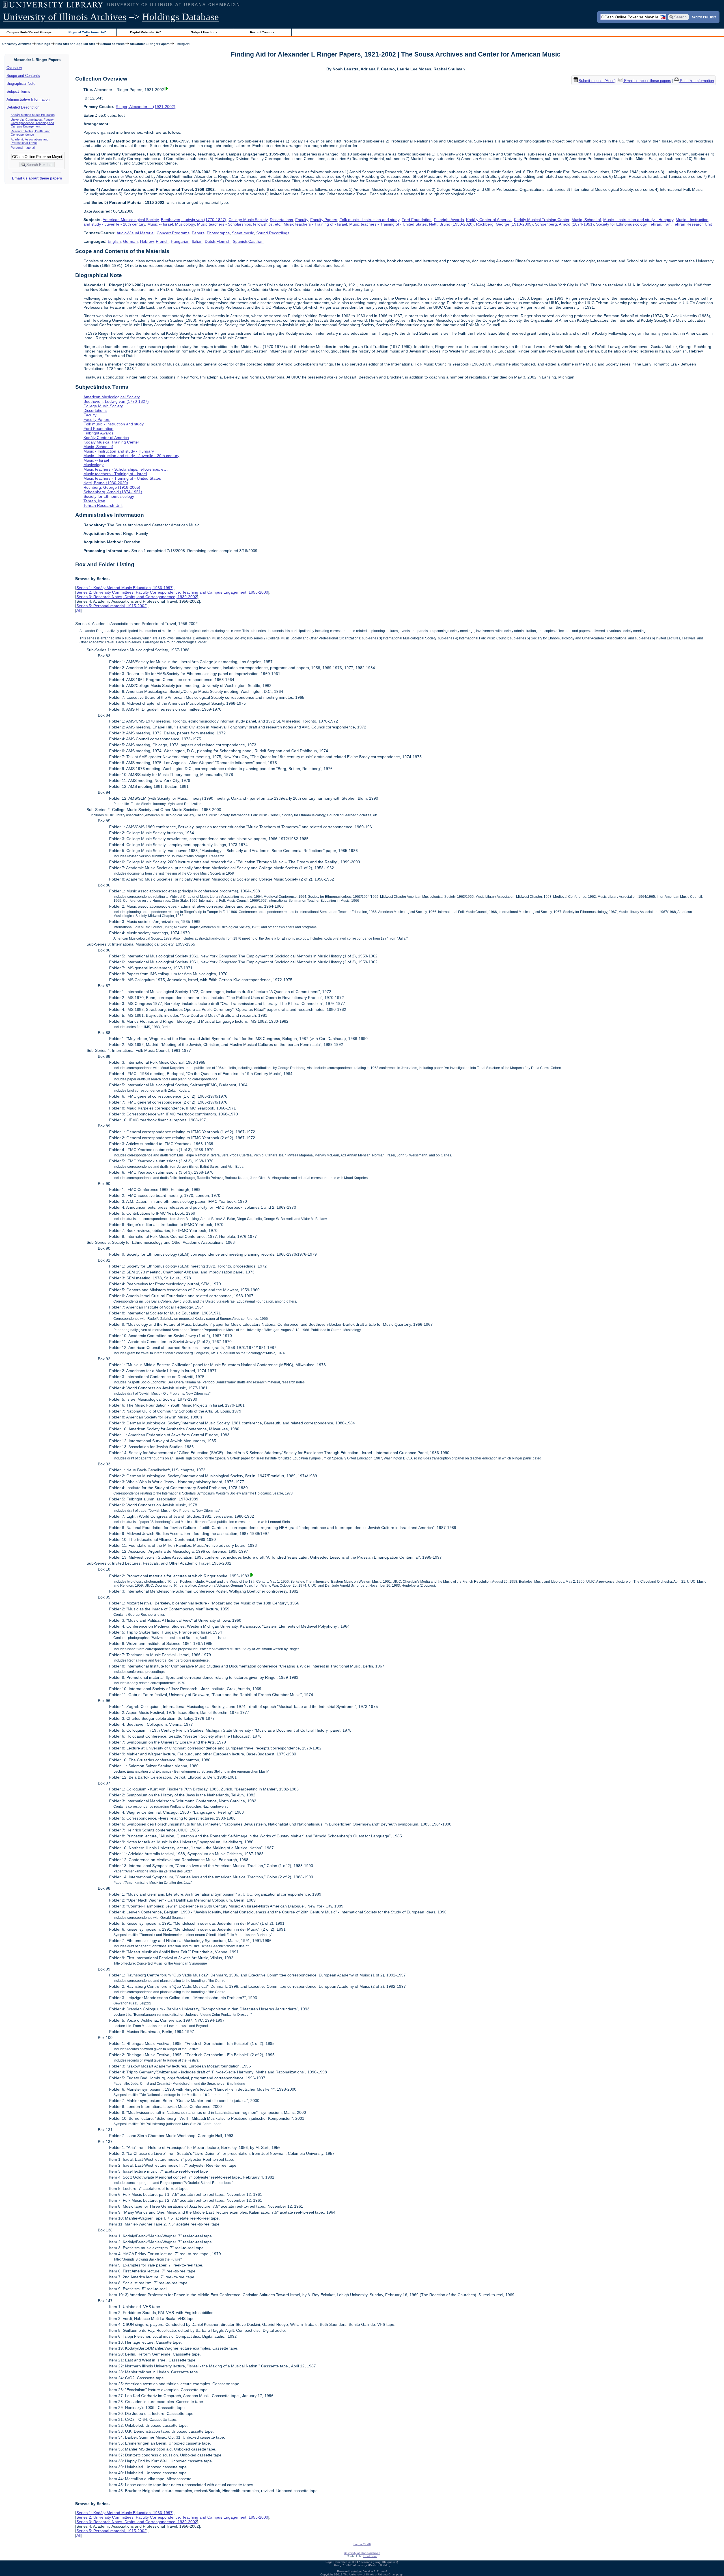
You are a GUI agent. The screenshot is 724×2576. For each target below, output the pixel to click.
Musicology (185, 224)
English (114, 241)
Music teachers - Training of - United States (388, 224)
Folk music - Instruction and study (369, 220)
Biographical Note (21, 84)
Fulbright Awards (449, 220)
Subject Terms (18, 91)
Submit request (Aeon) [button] (597, 81)
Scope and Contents (23, 76)
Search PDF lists (704, 17)
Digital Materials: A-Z (146, 32)
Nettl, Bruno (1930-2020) (451, 224)
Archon (358, 2571)
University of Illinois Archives (65, 17)
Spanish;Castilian (248, 241)
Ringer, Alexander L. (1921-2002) (146, 107)
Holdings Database (181, 17)
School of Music (112, 44)
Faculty (302, 220)
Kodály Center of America (489, 220)
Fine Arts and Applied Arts (75, 44)
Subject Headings (204, 32)
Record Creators (262, 32)
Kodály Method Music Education (33, 115)
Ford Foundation (417, 220)
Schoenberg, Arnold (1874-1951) (564, 224)
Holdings (43, 44)
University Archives (17, 44)
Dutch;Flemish (218, 241)
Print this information (696, 81)
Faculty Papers (324, 220)
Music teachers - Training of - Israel (315, 224)
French (162, 241)
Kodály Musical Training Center (542, 220)
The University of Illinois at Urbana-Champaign (373, 2574)
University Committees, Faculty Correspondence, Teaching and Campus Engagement (32, 123)
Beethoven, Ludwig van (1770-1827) (194, 220)
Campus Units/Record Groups (29, 32)
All (78, 610)
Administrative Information (28, 99)
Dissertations (281, 220)
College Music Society (248, 220)
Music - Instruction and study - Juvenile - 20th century (131, 456)
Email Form (370, 2556)
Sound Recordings (273, 233)
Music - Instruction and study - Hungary (638, 220)
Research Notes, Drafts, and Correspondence (31, 133)
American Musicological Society (131, 220)
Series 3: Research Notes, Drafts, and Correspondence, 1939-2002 (137, 597)
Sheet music (243, 233)
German (130, 241)
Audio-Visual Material (135, 233)
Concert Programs (173, 233)
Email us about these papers (37, 178)
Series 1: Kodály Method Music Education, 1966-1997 (124, 588)
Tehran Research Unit (692, 224)
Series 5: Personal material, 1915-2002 (111, 606)
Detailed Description (23, 107)
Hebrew (147, 241)
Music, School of (586, 220)
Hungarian (180, 241)
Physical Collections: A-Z (87, 32)
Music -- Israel (160, 224)
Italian (197, 241)
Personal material (23, 148)
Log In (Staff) (362, 2544)
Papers (198, 233)
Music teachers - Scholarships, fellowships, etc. (239, 224)
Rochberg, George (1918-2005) (504, 224)
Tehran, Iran (660, 224)
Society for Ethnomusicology (621, 224)
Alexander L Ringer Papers (150, 44)
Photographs (218, 233)
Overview (14, 68)
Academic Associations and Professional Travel (30, 141)
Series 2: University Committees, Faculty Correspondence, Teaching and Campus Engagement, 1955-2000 (172, 592)
